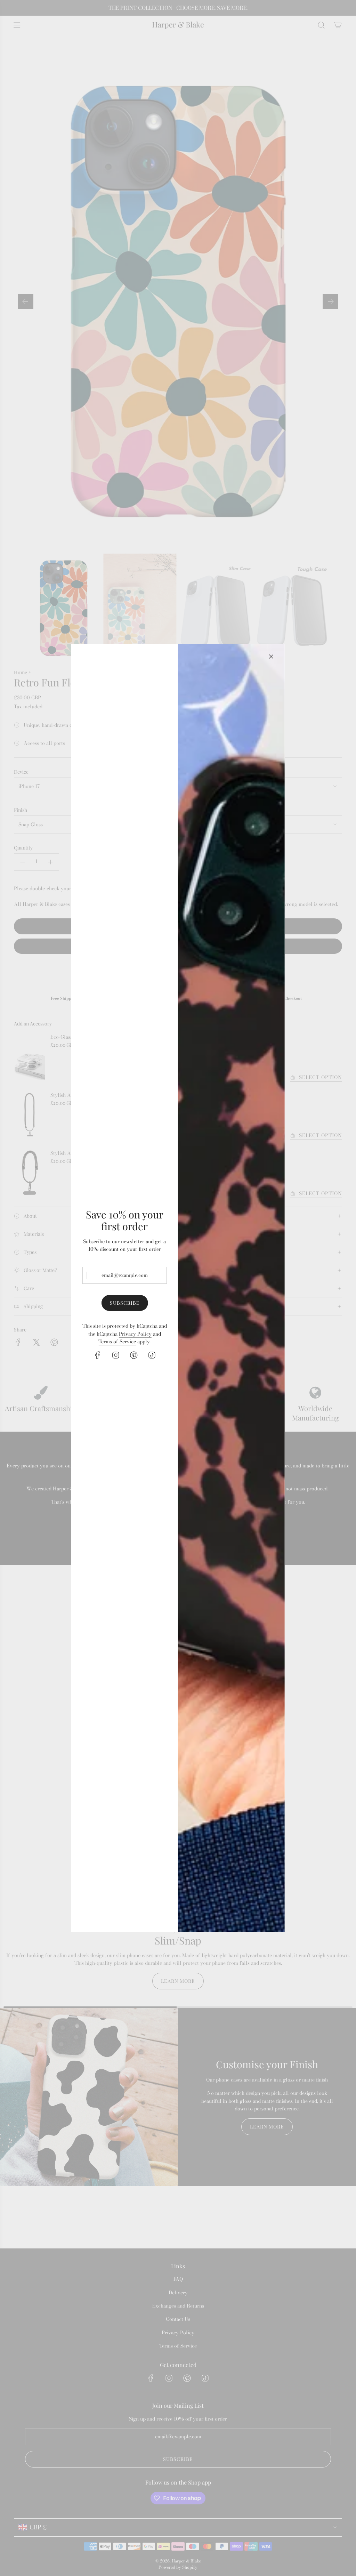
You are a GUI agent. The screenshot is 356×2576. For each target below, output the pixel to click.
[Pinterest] (133, 1355)
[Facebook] (97, 1355)
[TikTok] (152, 1355)
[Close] (271, 657)
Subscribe (124, 1303)
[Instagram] (115, 1355)
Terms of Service (117, 1342)
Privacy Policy (135, 1334)
